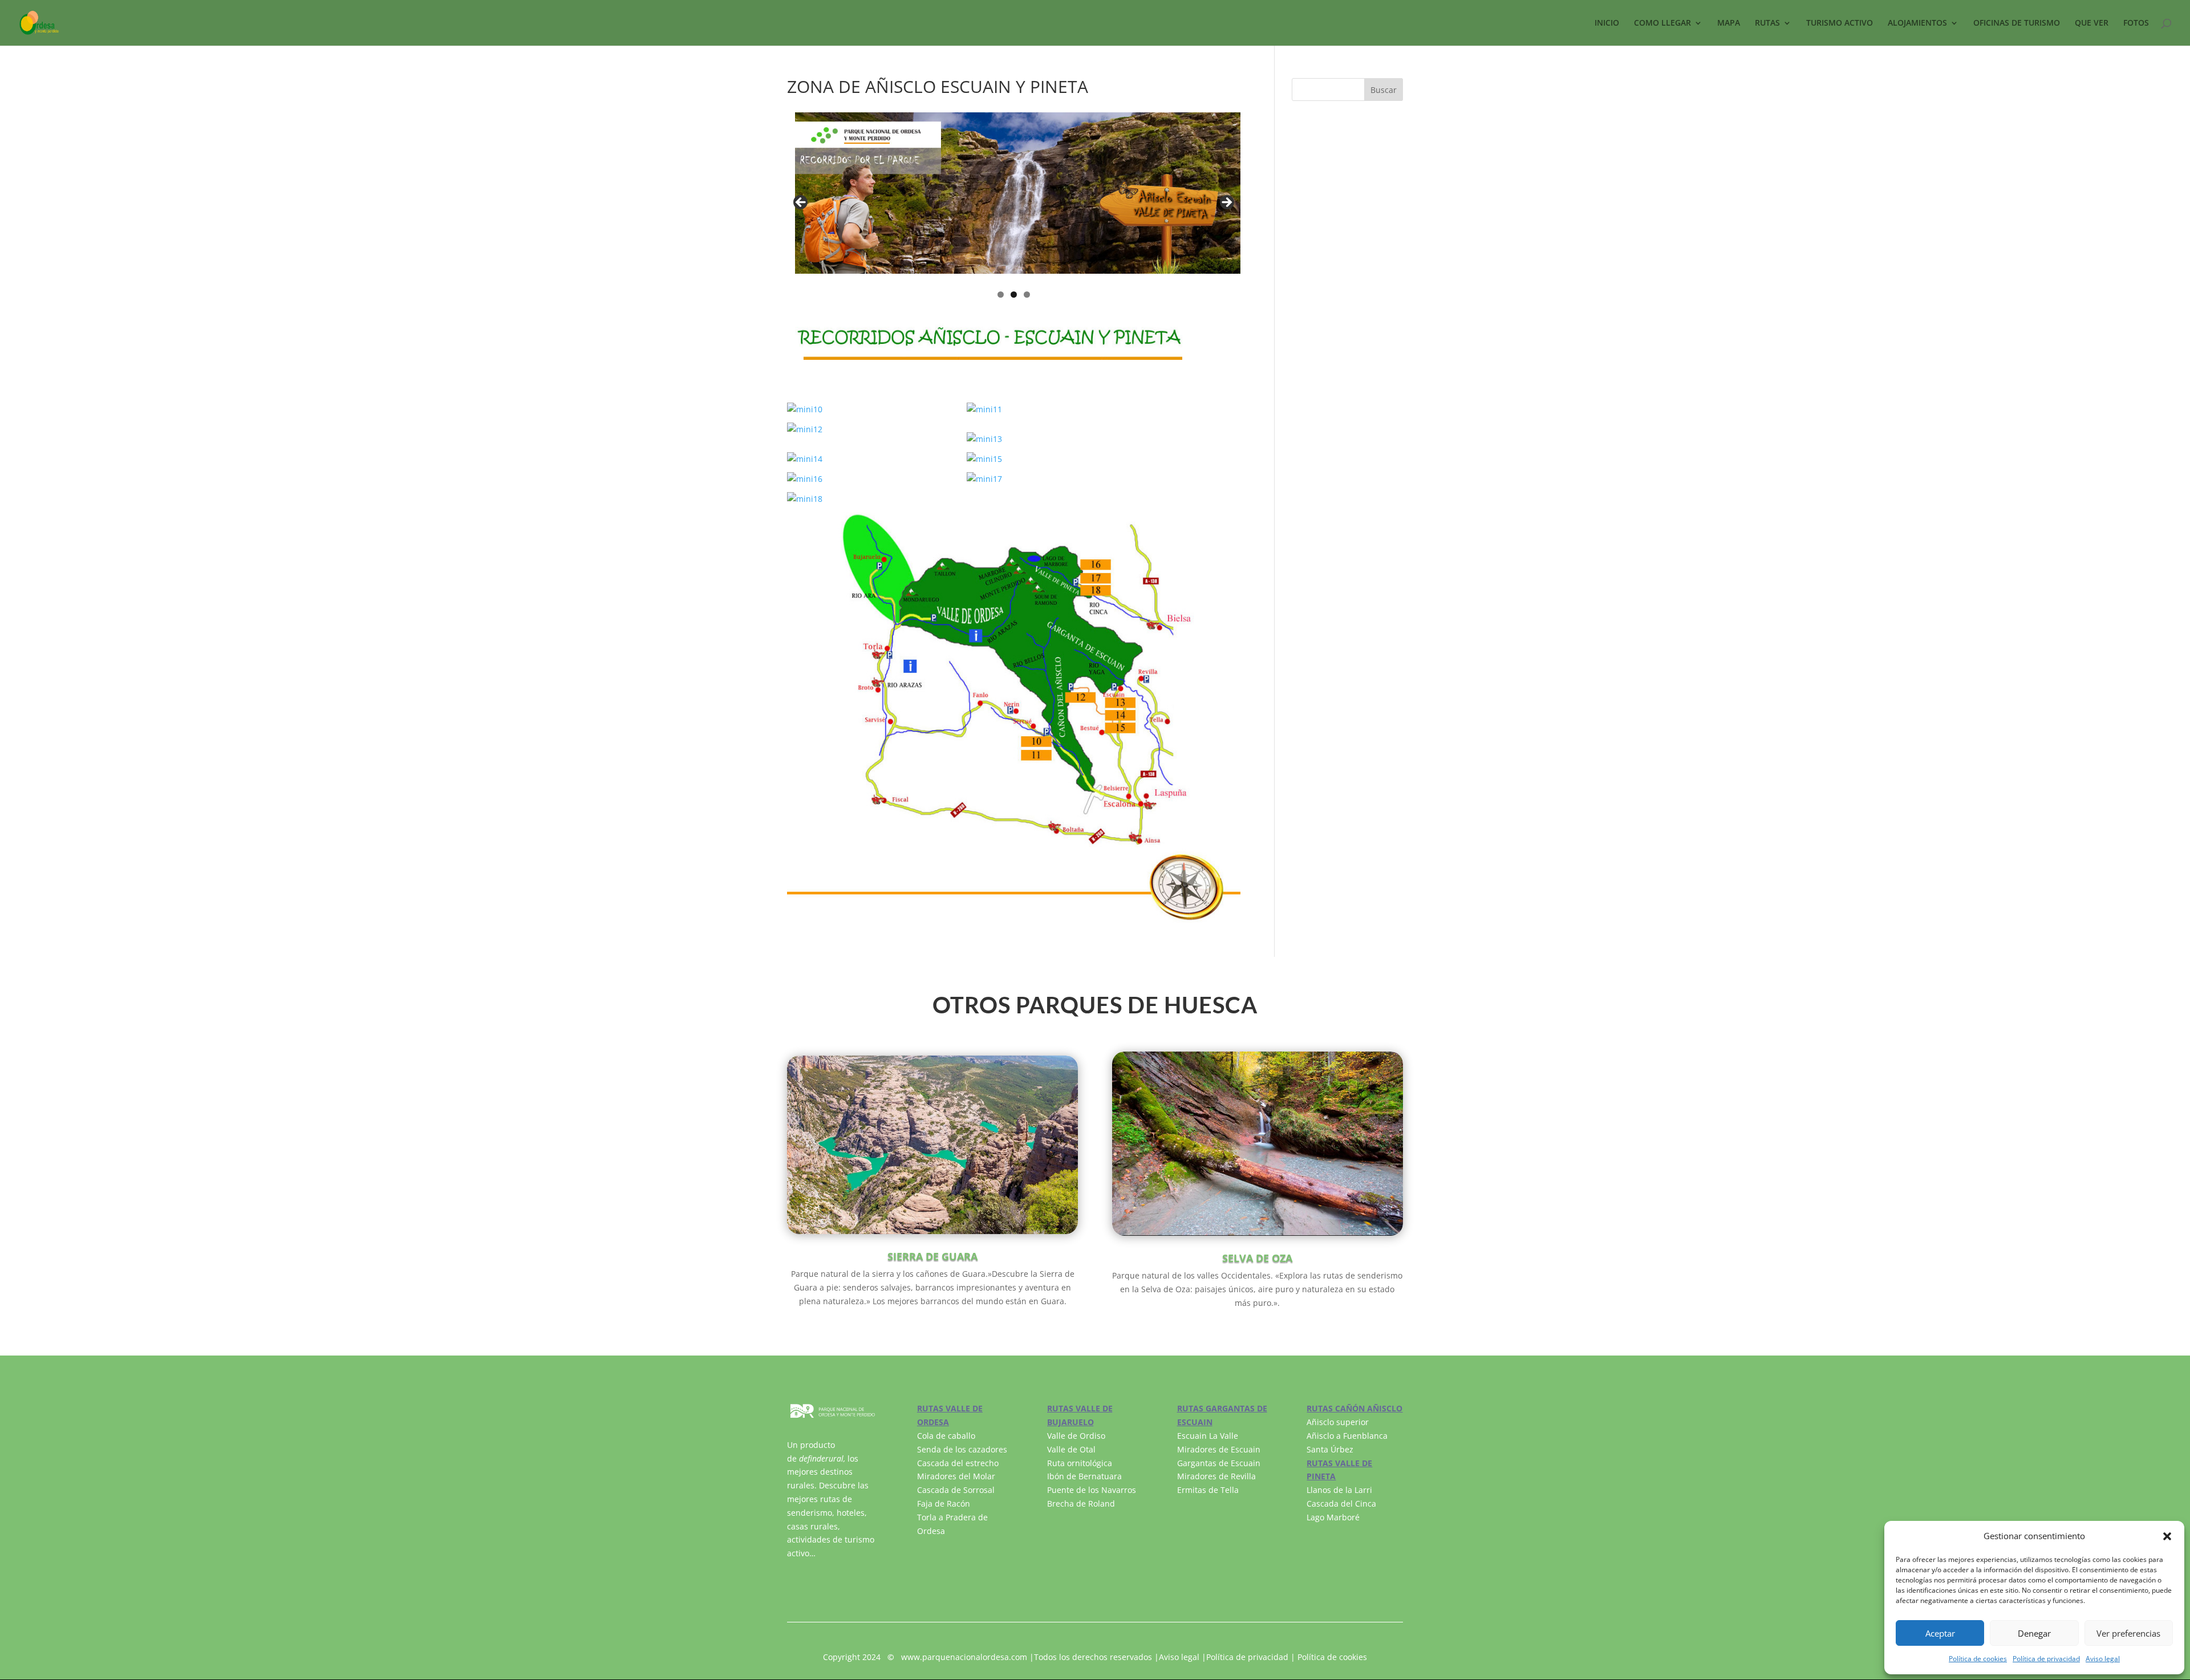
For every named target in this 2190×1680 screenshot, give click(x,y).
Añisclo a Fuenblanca (1347, 1436)
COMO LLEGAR (1662, 23)
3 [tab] (1027, 295)
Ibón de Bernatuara (1084, 1476)
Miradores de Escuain (1219, 1449)
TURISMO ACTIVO (1840, 23)
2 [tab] (1014, 295)
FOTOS (2136, 23)
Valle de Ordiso (1076, 1436)
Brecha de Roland (1081, 1504)
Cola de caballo (946, 1436)
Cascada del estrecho (958, 1463)
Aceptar (1940, 1633)
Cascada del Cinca (1341, 1504)
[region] (1014, 206)
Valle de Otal (1071, 1449)
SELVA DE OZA (1257, 1258)
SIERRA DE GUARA (932, 1256)
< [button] (801, 203)
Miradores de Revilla (1216, 1476)
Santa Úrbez (1330, 1449)
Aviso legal (2103, 1659)
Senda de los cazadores (962, 1449)
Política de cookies (1978, 1659)
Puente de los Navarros (1092, 1490)
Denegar (2034, 1633)
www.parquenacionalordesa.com (964, 1657)
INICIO (1607, 23)
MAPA (1729, 23)
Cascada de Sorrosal (956, 1490)
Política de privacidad (2046, 1659)
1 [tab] (1001, 295)
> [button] (1226, 203)
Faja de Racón (944, 1504)
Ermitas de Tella (1208, 1490)
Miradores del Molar (956, 1476)
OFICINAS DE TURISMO (2017, 23)
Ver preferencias (2128, 1633)
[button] (2167, 1536)
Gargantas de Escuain (1219, 1463)
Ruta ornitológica (1080, 1463)
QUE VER (2092, 23)
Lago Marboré (1333, 1517)
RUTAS (1767, 23)
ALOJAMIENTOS (1917, 23)
